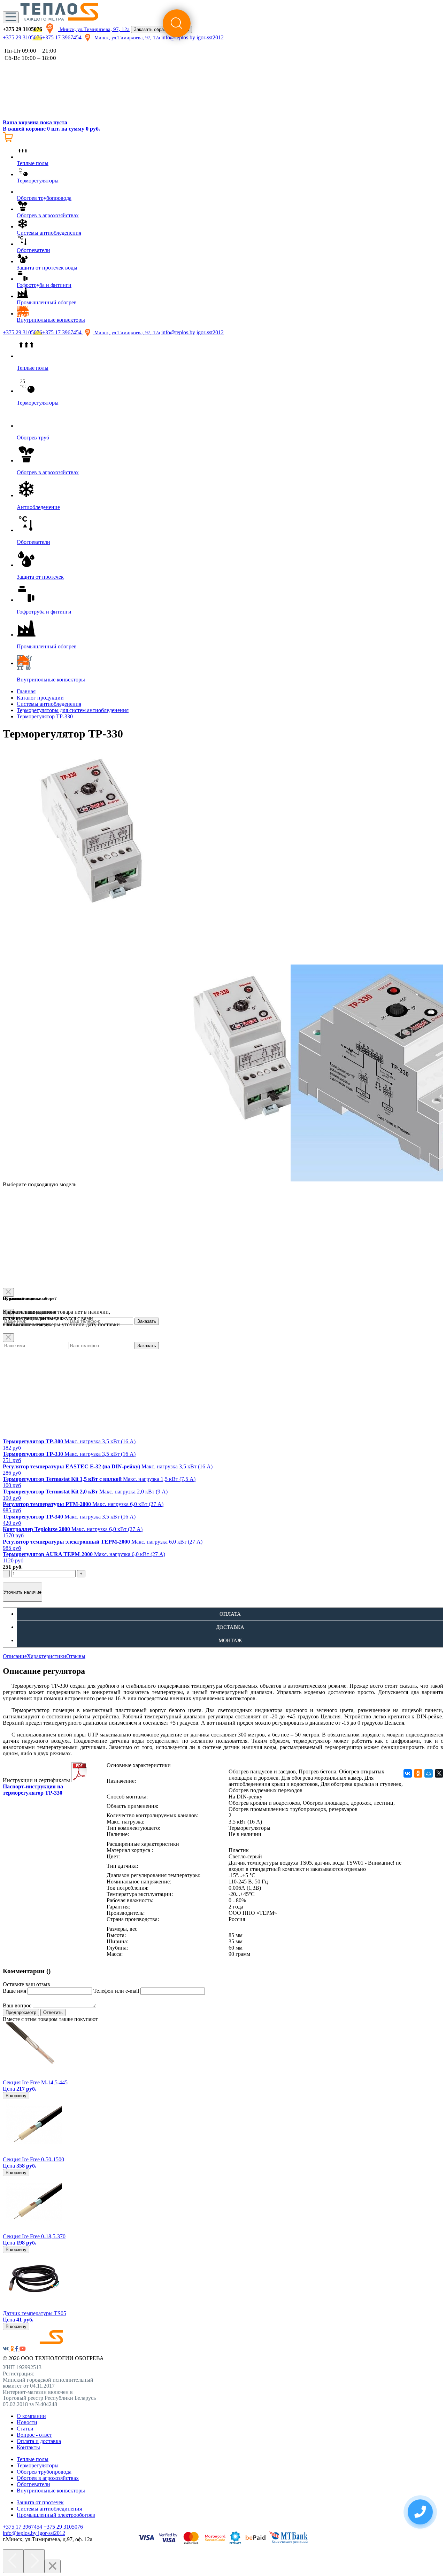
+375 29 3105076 (22, 37)
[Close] (8, 1338)
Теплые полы (33, 2459)
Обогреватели (33, 2484)
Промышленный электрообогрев (56, 2515)
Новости (27, 2422)
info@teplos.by (178, 332)
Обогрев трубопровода (44, 2472)
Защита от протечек (40, 2502)
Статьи (25, 2429)
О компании (31, 2416)
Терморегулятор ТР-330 (45, 716)
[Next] (34, 2561)
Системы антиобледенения (49, 704)
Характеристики (47, 1656)
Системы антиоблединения (49, 2509)
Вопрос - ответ (34, 2435)
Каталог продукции (40, 698)
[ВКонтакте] (408, 1773)
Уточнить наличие (22, 1592)
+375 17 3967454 (63, 37)
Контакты (28, 2447)
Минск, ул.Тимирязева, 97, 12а (94, 29)
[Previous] (13, 2561)
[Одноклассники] (418, 1773)
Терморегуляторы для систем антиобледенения (73, 710)
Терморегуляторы (38, 2465)
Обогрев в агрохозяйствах (48, 2478)
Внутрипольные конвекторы (51, 2491)
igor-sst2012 (210, 332)
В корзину (16, 2096)
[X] (439, 1773)
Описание (15, 1656)
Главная (26, 691)
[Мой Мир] (429, 1773)
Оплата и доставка (39, 2441)
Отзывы (76, 1656)
